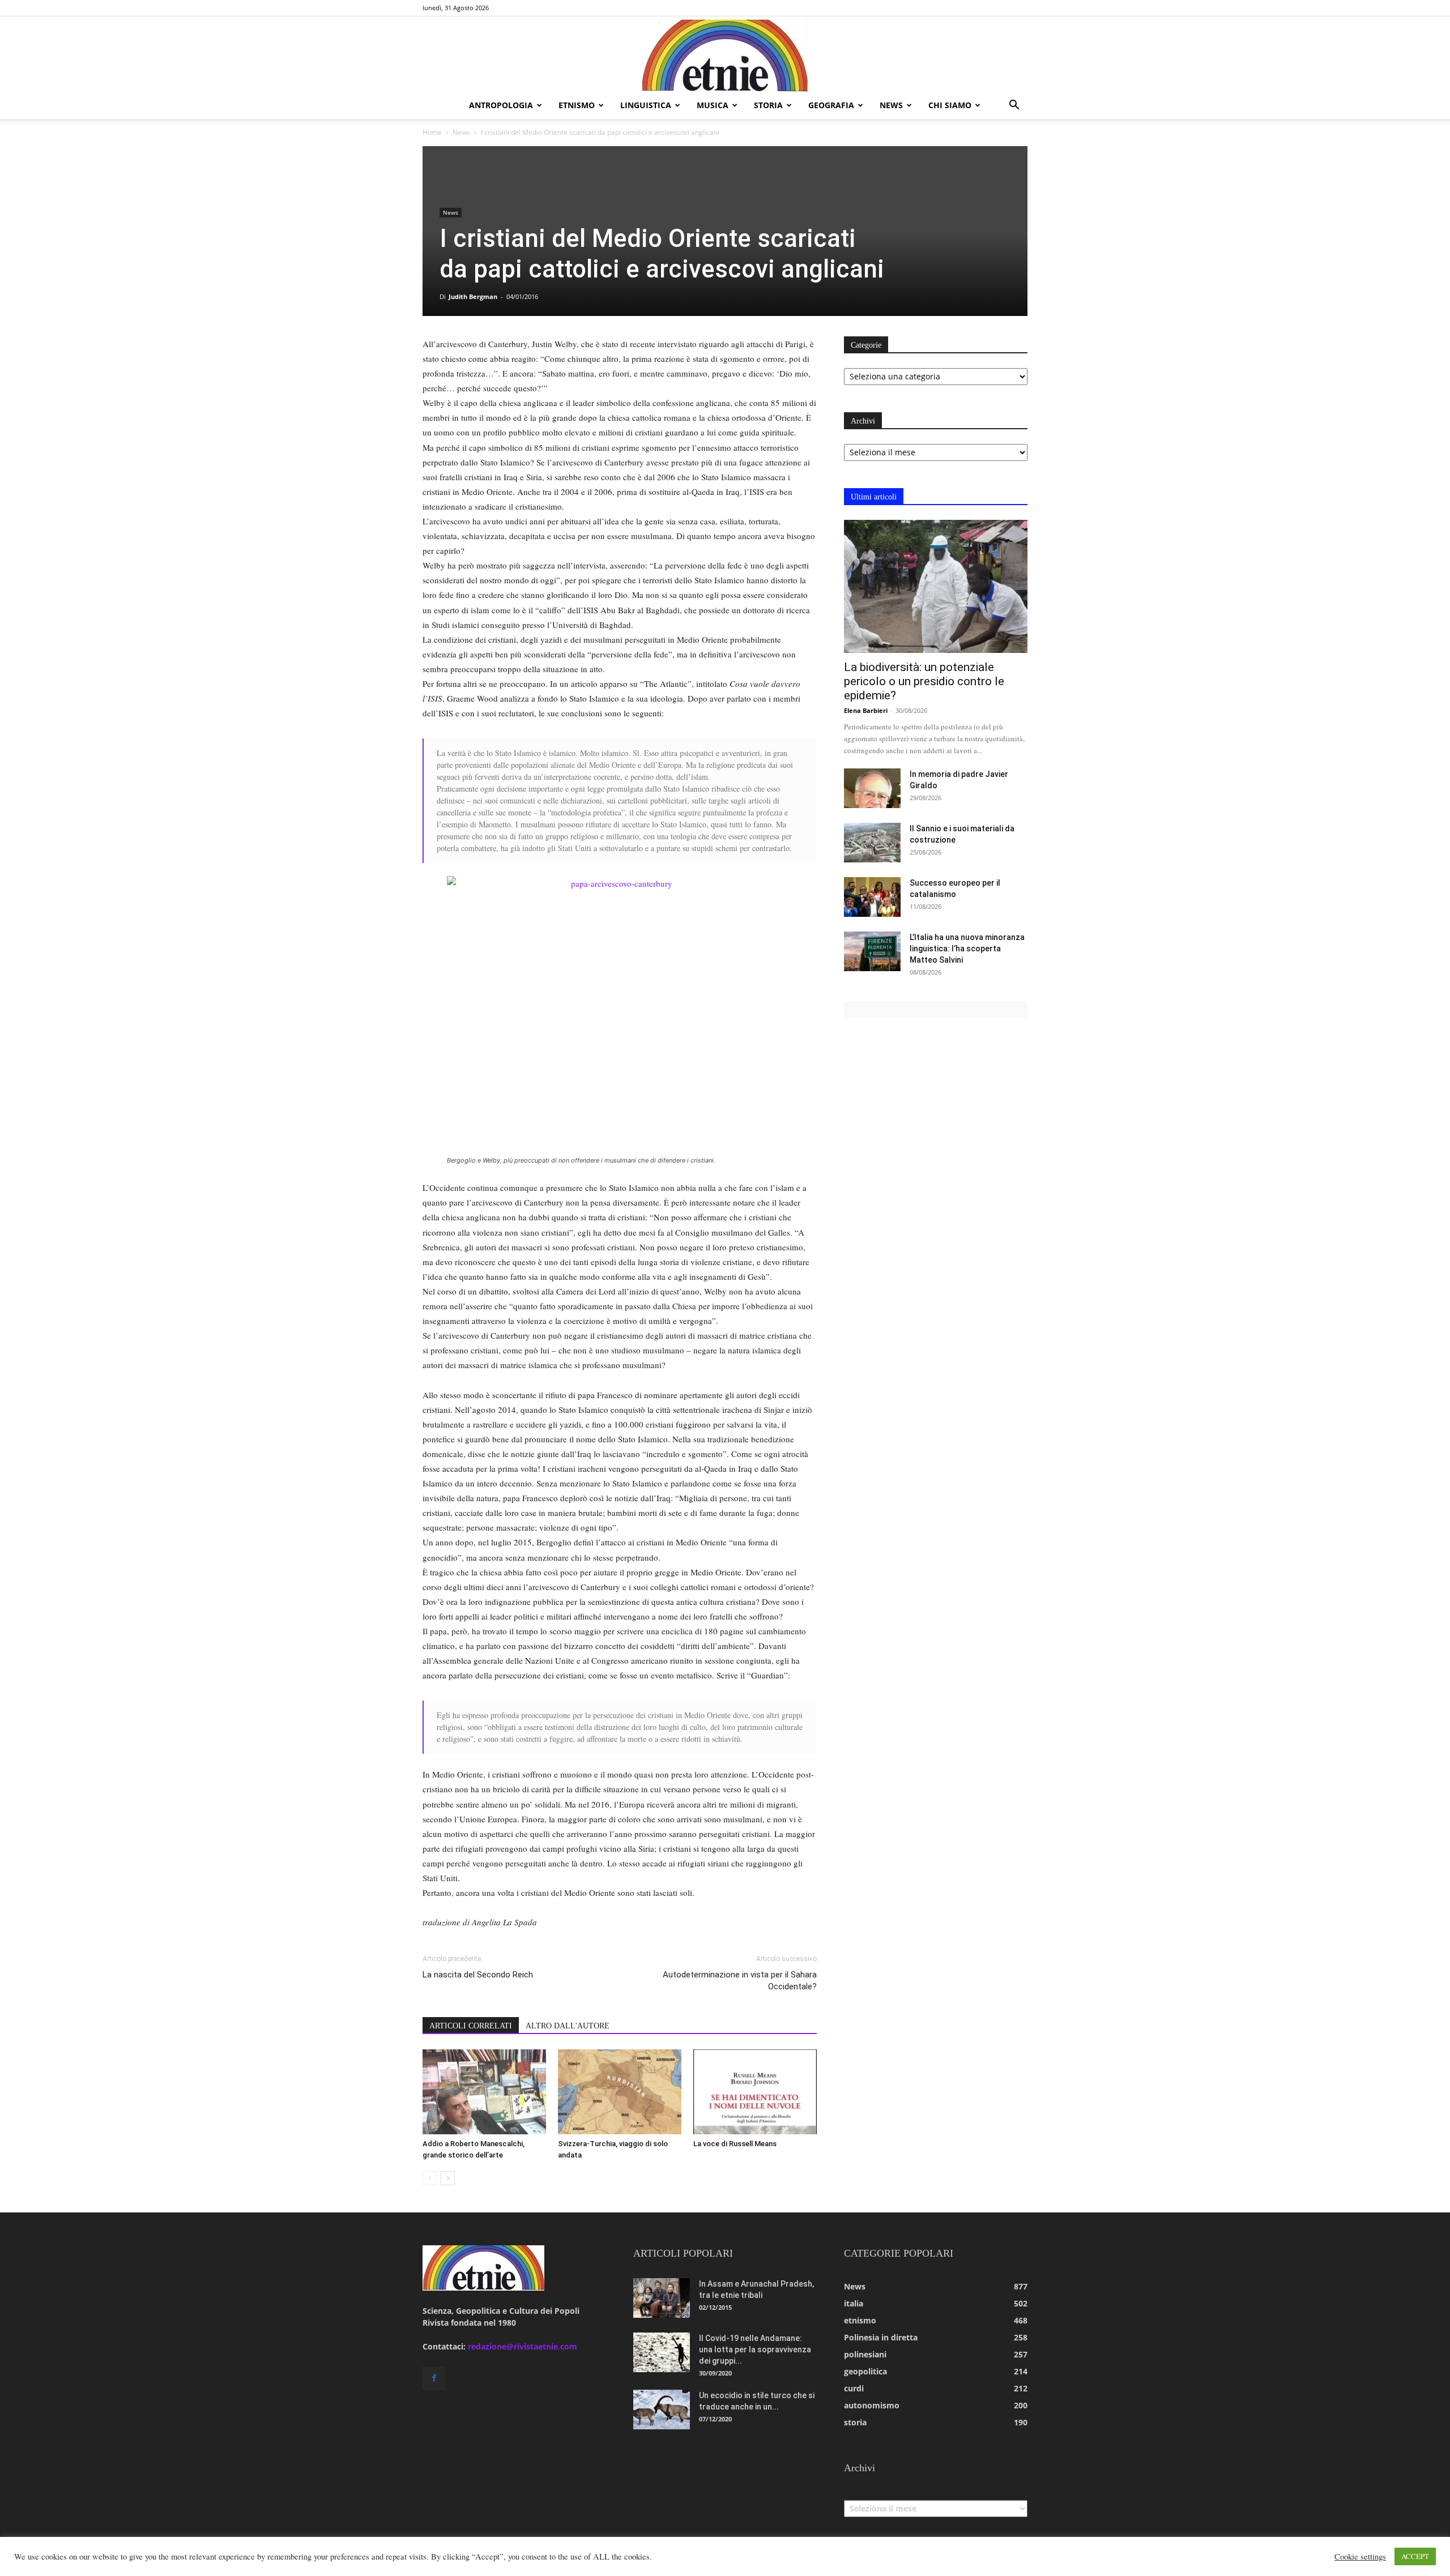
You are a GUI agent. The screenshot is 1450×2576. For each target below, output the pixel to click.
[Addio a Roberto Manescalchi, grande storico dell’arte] (484, 2092)
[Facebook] (434, 2378)
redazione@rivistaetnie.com (523, 2346)
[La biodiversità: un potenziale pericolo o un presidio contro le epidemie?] (936, 586)
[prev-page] (430, 2178)
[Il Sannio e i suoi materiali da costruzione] (872, 843)
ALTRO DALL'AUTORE (568, 2026)
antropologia (501, 105)
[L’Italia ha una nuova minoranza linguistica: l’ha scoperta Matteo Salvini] (872, 951)
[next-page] (448, 2178)
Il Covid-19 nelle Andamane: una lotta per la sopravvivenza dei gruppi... (755, 2349)
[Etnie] (725, 54)
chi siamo (950, 105)
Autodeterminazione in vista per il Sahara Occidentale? (740, 1981)
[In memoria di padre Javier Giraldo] (872, 788)
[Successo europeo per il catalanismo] (872, 897)
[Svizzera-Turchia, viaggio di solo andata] (620, 2092)
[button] (1014, 106)
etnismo (577, 105)
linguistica (646, 105)
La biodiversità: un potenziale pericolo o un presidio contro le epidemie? (924, 681)
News (461, 132)
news (891, 105)
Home (432, 132)
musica (713, 105)
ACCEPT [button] (1415, 2556)
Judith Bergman (473, 296)
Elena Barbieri (866, 710)
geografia (831, 105)
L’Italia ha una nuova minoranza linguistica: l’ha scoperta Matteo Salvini (967, 949)
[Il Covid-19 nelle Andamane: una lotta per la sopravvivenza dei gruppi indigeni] (662, 2352)
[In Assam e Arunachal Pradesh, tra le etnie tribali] (662, 2298)
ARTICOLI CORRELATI (471, 2026)
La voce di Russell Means (735, 2144)
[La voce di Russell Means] (755, 2092)
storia (768, 105)
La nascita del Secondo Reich (478, 1975)
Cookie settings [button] (1360, 2557)
